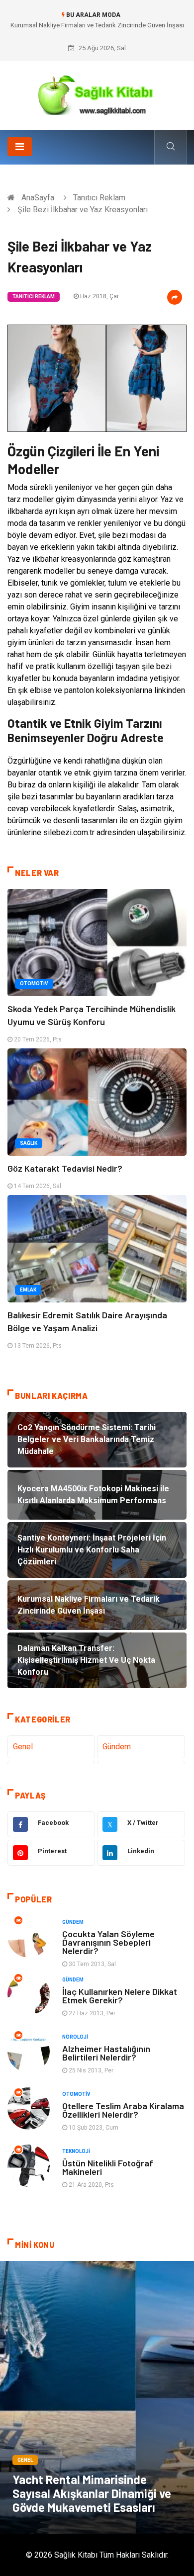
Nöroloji (75, 2037)
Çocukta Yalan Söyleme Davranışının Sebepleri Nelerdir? (108, 1942)
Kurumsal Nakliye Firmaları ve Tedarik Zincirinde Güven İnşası (97, 25)
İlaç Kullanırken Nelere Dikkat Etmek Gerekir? (120, 1996)
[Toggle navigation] (20, 147)
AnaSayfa (38, 198)
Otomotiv (34, 984)
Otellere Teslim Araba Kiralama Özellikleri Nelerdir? (123, 2110)
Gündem (117, 1747)
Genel (23, 1747)
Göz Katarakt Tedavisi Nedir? (65, 1168)
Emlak (28, 1290)
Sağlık (29, 1143)
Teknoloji (76, 2151)
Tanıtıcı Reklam (99, 198)
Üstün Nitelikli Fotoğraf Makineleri (108, 2167)
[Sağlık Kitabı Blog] (97, 92)
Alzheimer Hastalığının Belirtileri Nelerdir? (106, 2053)
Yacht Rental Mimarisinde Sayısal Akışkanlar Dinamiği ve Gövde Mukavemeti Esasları (92, 2493)
